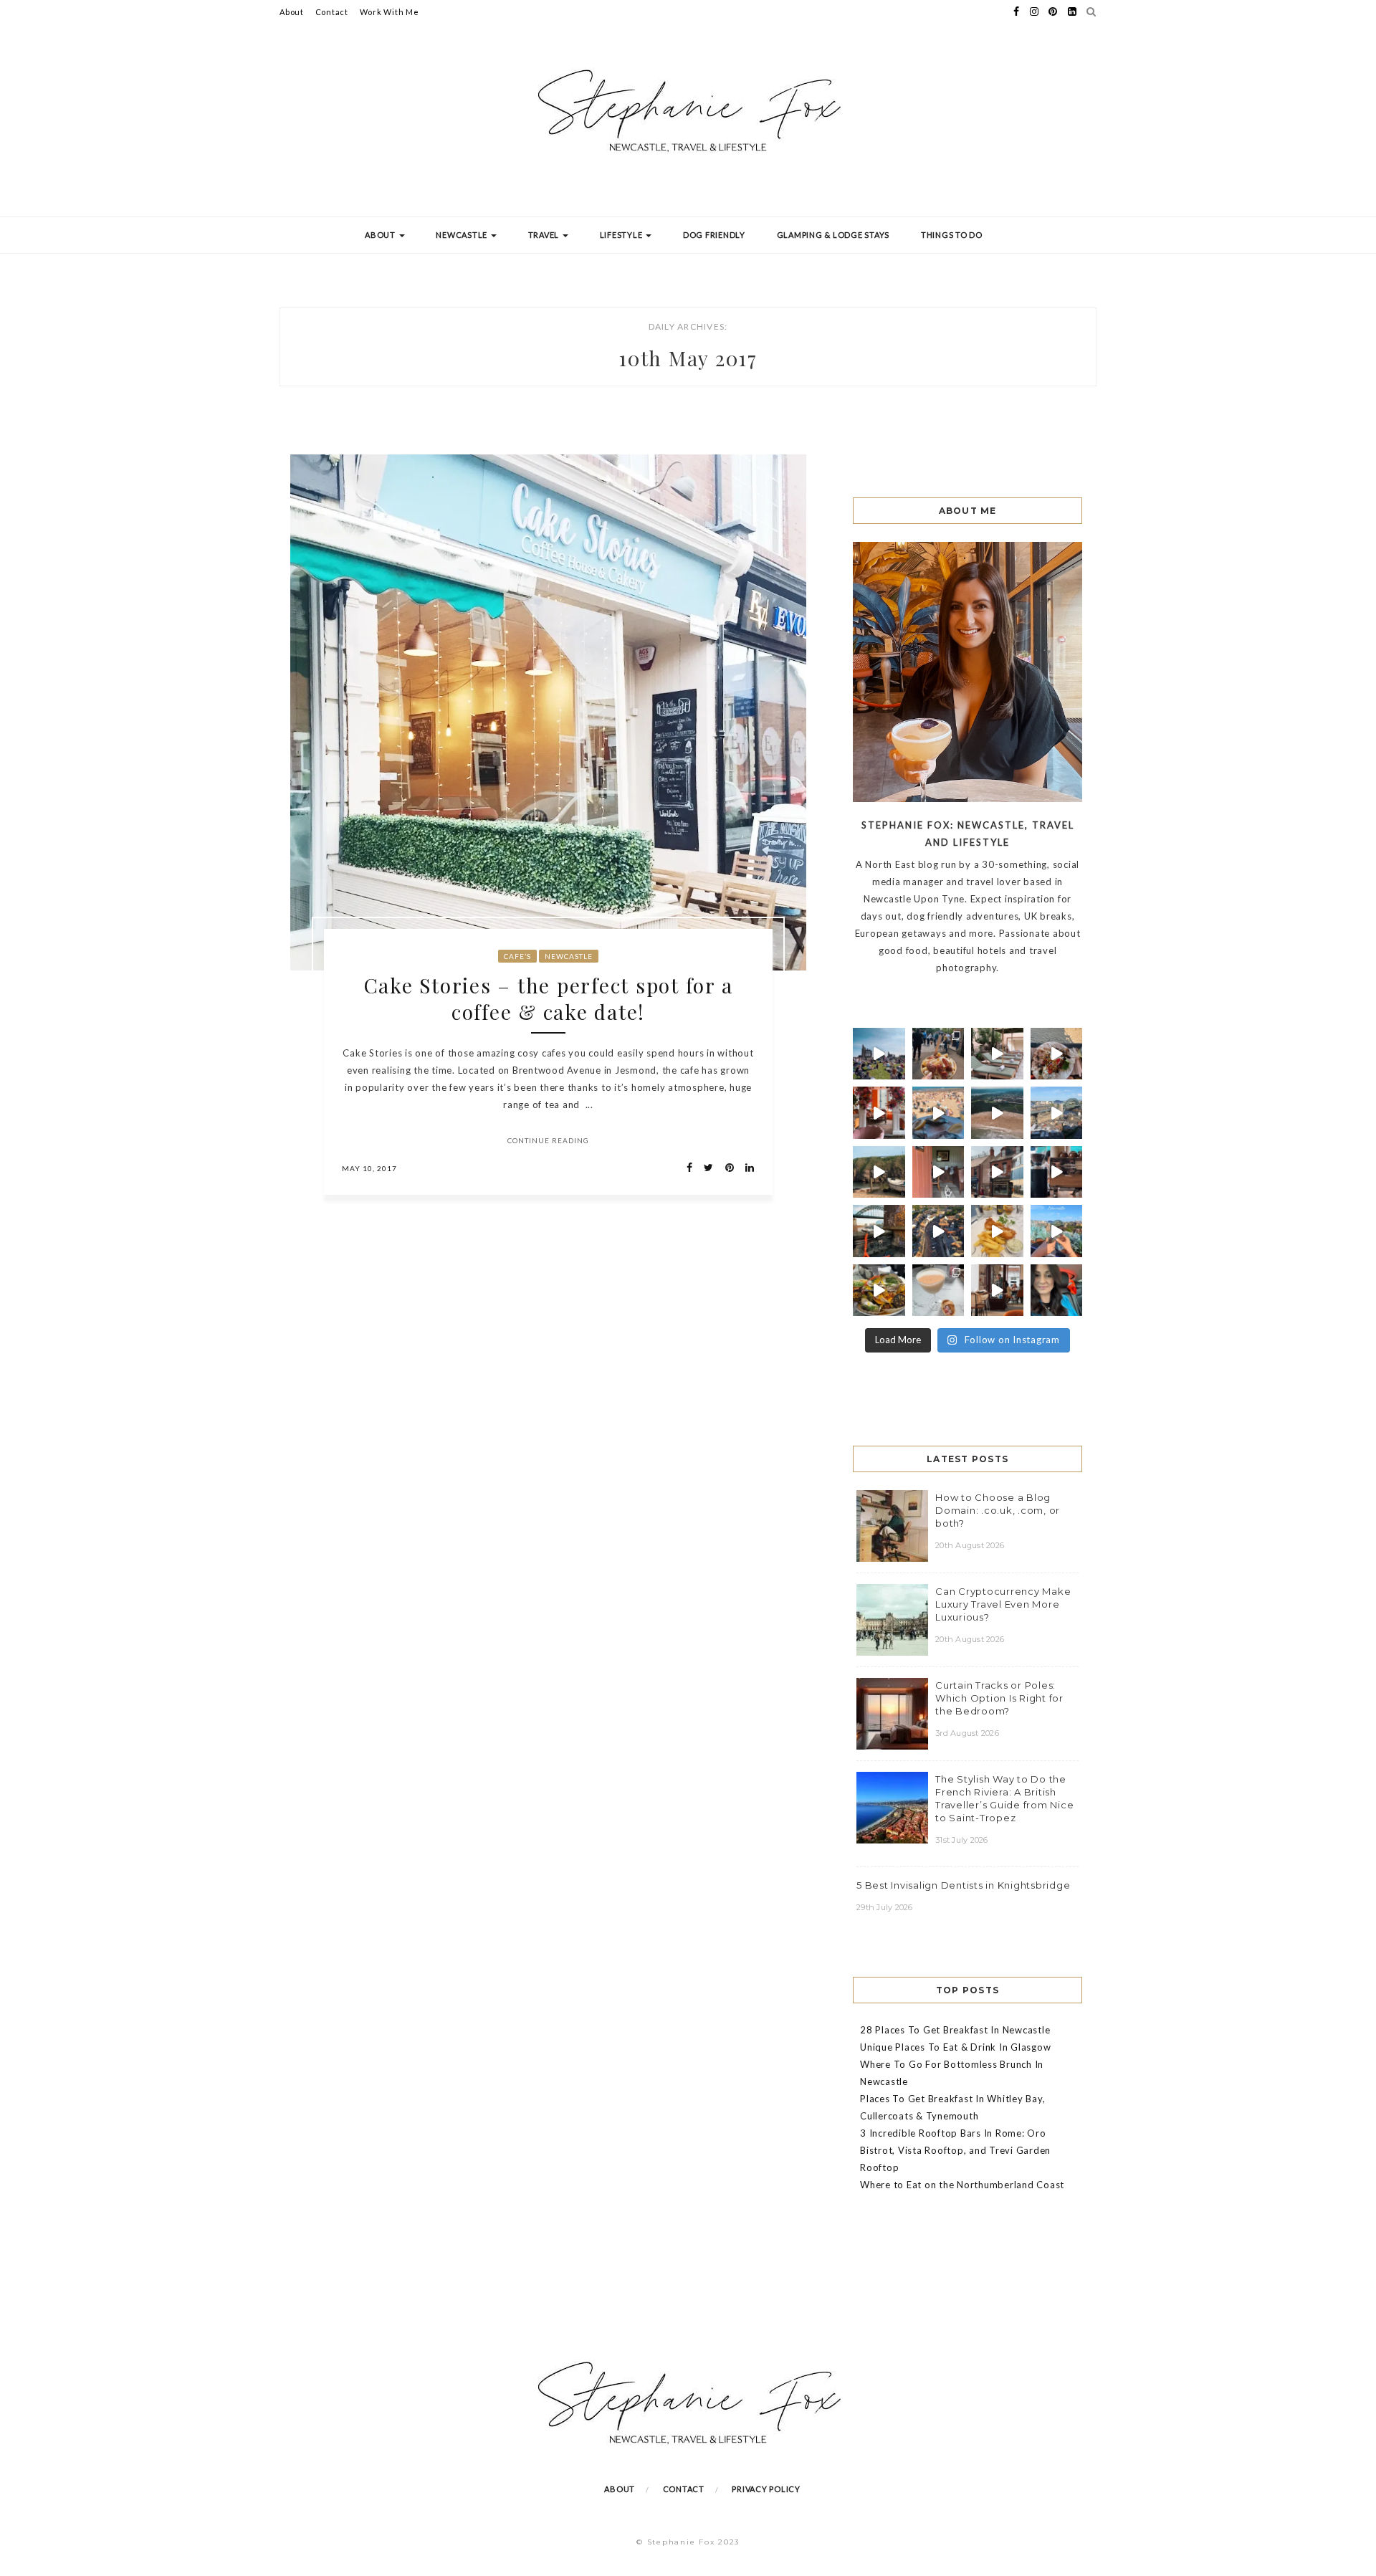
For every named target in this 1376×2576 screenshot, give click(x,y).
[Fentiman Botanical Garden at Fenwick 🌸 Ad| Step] (879, 1113)
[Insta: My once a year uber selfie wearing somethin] (1057, 1291)
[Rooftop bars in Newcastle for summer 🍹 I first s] (1057, 1231)
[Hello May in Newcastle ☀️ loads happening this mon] (1057, 1113)
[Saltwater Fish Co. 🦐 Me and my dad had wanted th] (879, 1291)
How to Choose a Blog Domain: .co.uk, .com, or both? (998, 1510)
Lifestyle (622, 235)
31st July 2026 (962, 1840)
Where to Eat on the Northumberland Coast (962, 2185)
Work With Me (390, 12)
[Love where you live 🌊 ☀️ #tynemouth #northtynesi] (997, 1113)
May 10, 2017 (369, 1168)
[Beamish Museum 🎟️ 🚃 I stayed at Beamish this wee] (997, 1172)
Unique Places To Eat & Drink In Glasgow (955, 2047)
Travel (545, 235)
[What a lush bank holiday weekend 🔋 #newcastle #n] (938, 1054)
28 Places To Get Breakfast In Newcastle (955, 2030)
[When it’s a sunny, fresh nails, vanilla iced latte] (938, 1113)
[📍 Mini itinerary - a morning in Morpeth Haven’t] (997, 1291)
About (292, 12)
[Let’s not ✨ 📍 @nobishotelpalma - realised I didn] (997, 1054)
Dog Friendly (714, 235)
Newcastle (463, 235)
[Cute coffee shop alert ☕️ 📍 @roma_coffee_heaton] (1057, 1172)
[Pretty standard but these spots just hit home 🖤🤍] (879, 1231)
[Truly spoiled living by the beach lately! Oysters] (1057, 1054)
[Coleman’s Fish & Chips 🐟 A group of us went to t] (997, 1231)
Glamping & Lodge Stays (833, 235)
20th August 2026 (970, 1545)
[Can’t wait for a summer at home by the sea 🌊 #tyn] (938, 1231)
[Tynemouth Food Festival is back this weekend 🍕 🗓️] (879, 1054)
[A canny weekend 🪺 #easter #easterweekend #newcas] (938, 1291)
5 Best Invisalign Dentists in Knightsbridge (963, 1885)
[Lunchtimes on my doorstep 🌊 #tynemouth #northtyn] (879, 1172)
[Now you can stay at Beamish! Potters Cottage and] (938, 1172)
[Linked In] (746, 1168)
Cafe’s (517, 956)
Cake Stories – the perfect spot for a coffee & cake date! (549, 998)
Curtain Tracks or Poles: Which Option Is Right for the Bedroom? (999, 1698)
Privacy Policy (766, 2489)
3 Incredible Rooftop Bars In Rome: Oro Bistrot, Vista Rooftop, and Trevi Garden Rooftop (955, 2150)
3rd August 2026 (967, 1733)
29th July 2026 (885, 1907)
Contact (332, 12)
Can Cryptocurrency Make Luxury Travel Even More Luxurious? (1003, 1604)
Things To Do (952, 235)
